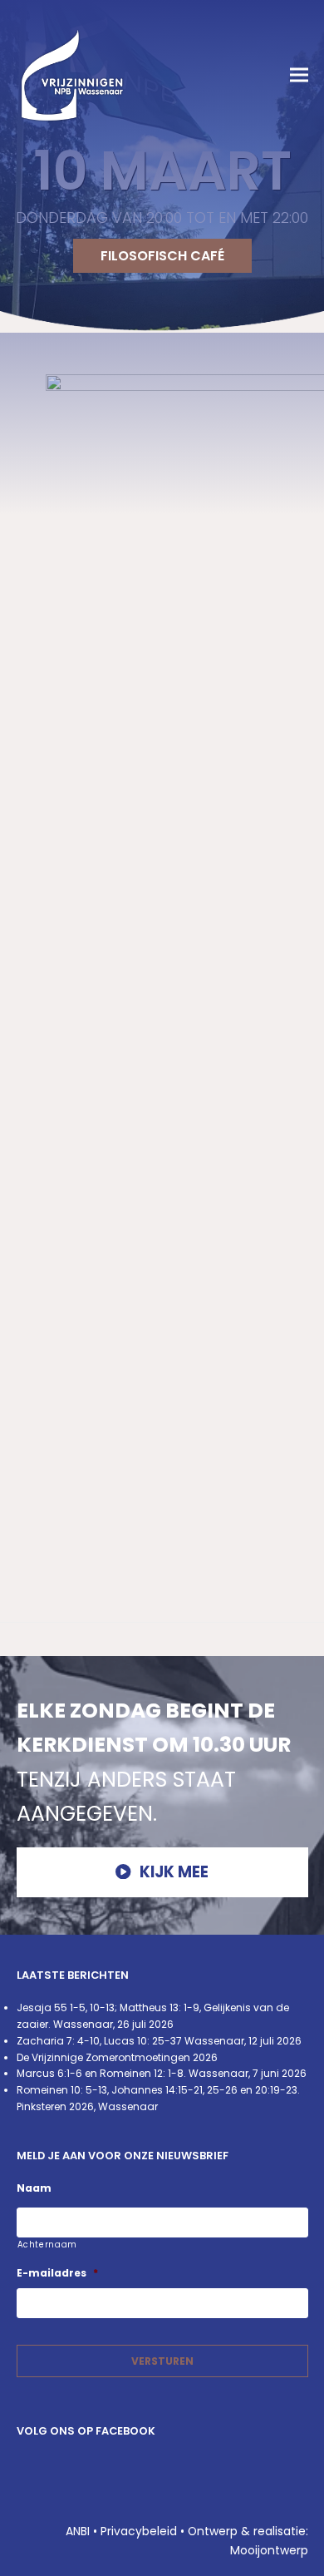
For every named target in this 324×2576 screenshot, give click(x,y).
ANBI (78, 2531)
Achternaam (48, 2245)
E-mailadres (57, 2273)
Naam (34, 2188)
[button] (299, 75)
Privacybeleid (139, 2531)
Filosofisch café (162, 256)
